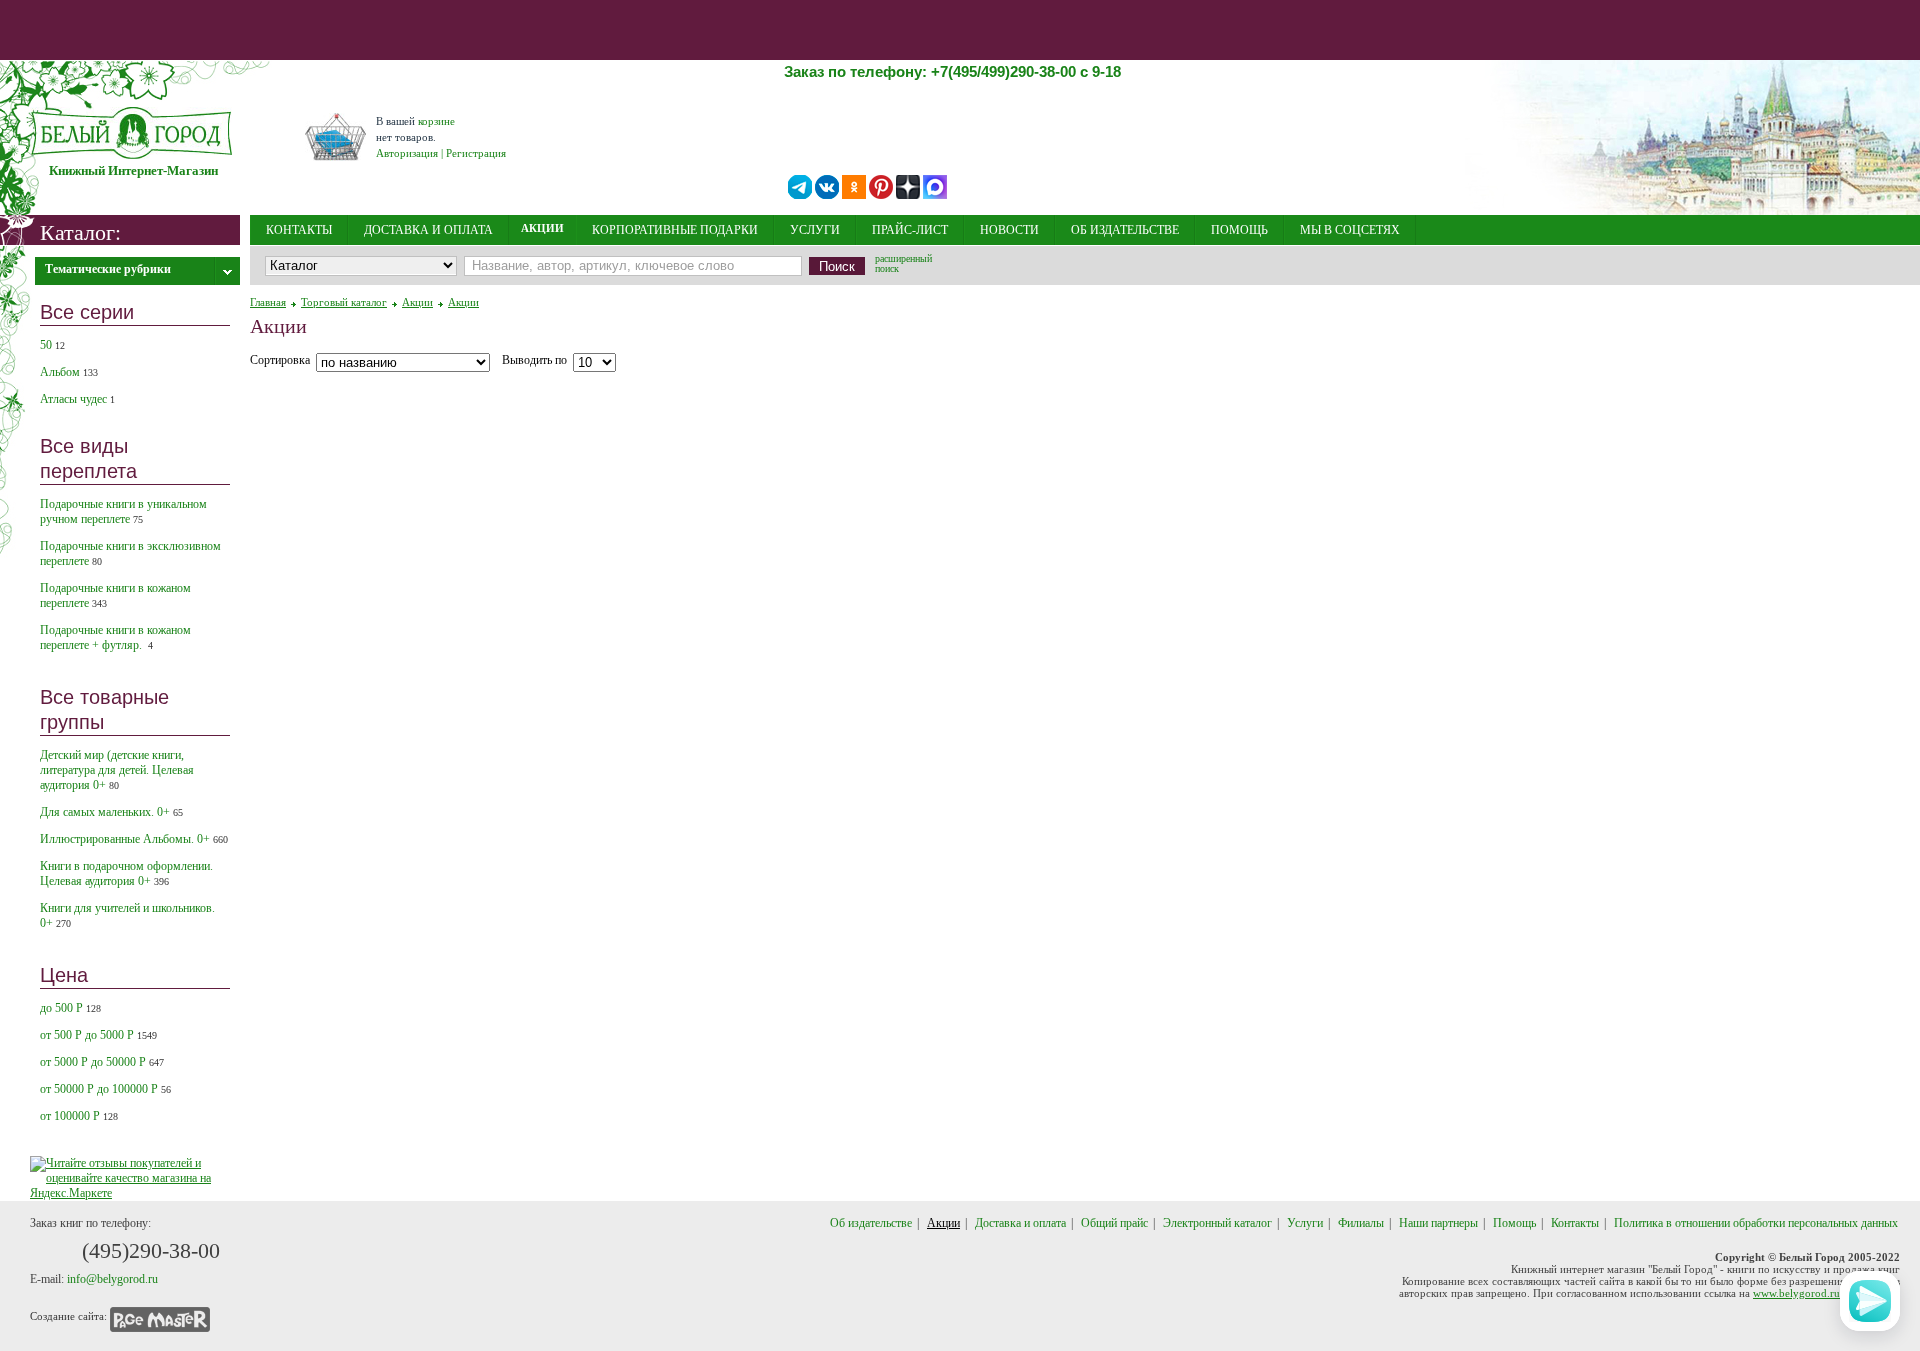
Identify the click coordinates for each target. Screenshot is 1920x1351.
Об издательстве (871, 1223)
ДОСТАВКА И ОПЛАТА (428, 230)
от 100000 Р (79, 1116)
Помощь (1514, 1223)
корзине (436, 121)
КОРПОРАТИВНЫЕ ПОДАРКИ (675, 230)
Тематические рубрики (108, 269)
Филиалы (1361, 1223)
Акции (417, 302)
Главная (268, 302)
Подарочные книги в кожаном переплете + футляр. (115, 637)
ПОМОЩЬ (1239, 230)
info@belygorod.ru (112, 1279)
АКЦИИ (542, 228)
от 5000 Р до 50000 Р (102, 1062)
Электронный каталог (1217, 1223)
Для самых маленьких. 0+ (111, 812)
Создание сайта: (68, 1316)
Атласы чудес (77, 399)
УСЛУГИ (815, 230)
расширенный (903, 265)
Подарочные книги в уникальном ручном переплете (123, 511)
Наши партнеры (1438, 1223)
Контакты (1575, 1223)
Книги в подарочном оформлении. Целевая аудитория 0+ (126, 873)
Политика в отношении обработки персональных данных (1756, 1223)
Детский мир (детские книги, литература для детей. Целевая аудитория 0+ (117, 770)
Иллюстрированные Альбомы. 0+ (134, 839)
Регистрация (476, 153)
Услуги (1305, 1223)
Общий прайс (1114, 1223)
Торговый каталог (344, 302)
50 (52, 345)
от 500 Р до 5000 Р (98, 1035)
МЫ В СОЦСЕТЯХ (1350, 230)
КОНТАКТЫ (299, 230)
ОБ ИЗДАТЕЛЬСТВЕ (1125, 230)
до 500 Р (70, 1008)
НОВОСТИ (1009, 230)
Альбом (69, 372)
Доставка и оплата (1020, 1223)
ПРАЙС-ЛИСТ (910, 230)
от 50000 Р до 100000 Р (105, 1089)
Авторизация (407, 153)
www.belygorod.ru (1796, 1293)
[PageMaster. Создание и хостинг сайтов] (160, 1316)
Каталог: (80, 231)
